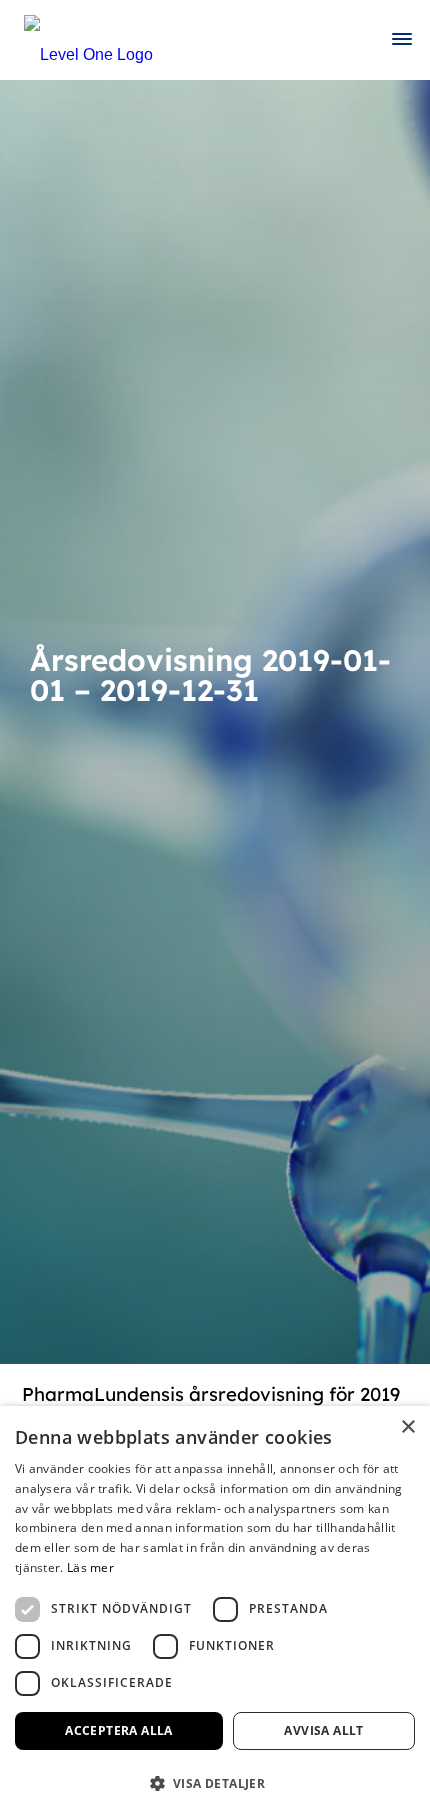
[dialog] (215, 1612)
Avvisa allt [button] (323, 1730)
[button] (215, 1783)
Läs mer (90, 1567)
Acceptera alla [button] (119, 1730)
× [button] (407, 1427)
